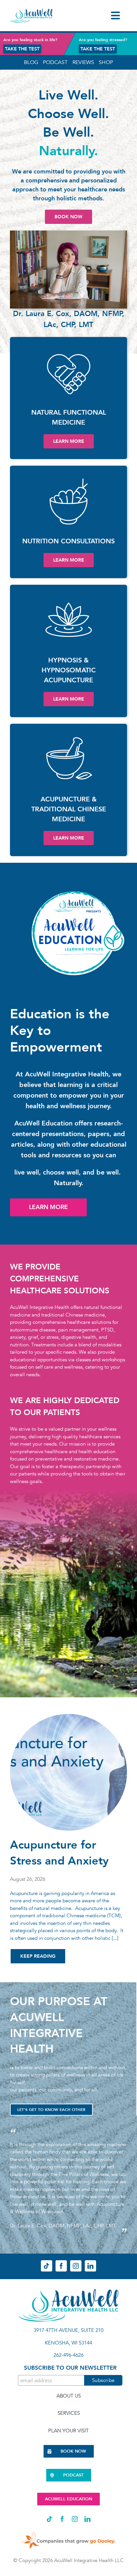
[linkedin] (90, 2266)
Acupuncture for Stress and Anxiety (59, 1853)
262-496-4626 (68, 2355)
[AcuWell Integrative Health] (31, 11)
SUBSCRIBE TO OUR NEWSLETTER (70, 2368)
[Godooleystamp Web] (68, 2531)
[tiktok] (47, 2266)
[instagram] (76, 2266)
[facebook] (61, 2266)
